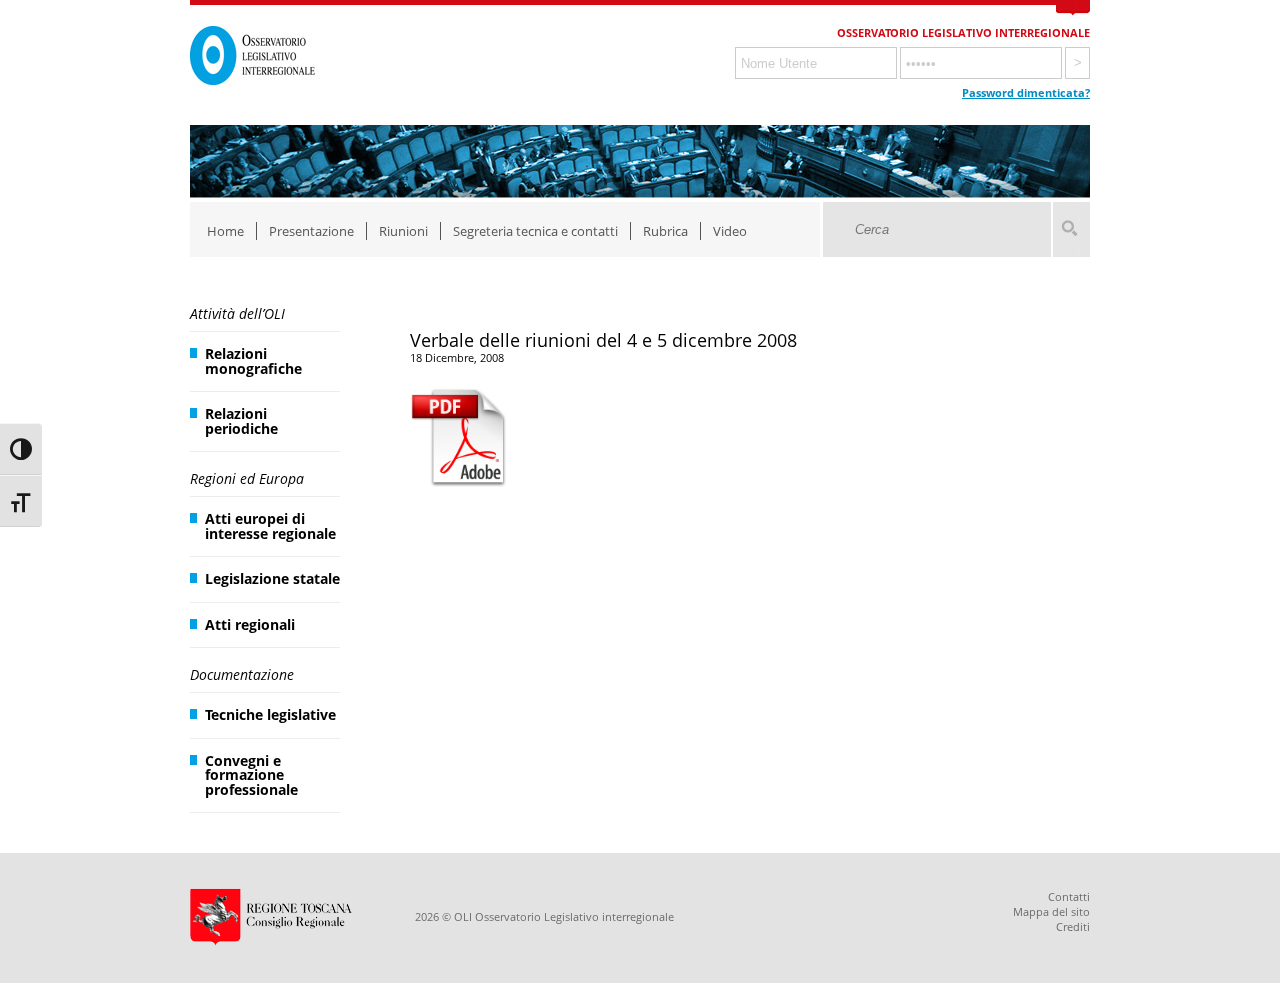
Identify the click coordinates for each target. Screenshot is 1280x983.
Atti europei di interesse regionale (270, 525)
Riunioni (403, 231)
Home (225, 231)
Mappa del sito (1051, 911)
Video (730, 231)
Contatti (1069, 896)
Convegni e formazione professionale (251, 775)
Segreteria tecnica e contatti (535, 231)
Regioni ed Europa (247, 478)
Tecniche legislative (270, 714)
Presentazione (311, 231)
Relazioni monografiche (253, 360)
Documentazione (242, 674)
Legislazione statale (272, 578)
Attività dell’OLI (237, 313)
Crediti (1073, 926)
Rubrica (665, 231)
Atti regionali (250, 624)
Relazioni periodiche (241, 420)
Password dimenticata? (1026, 92)
